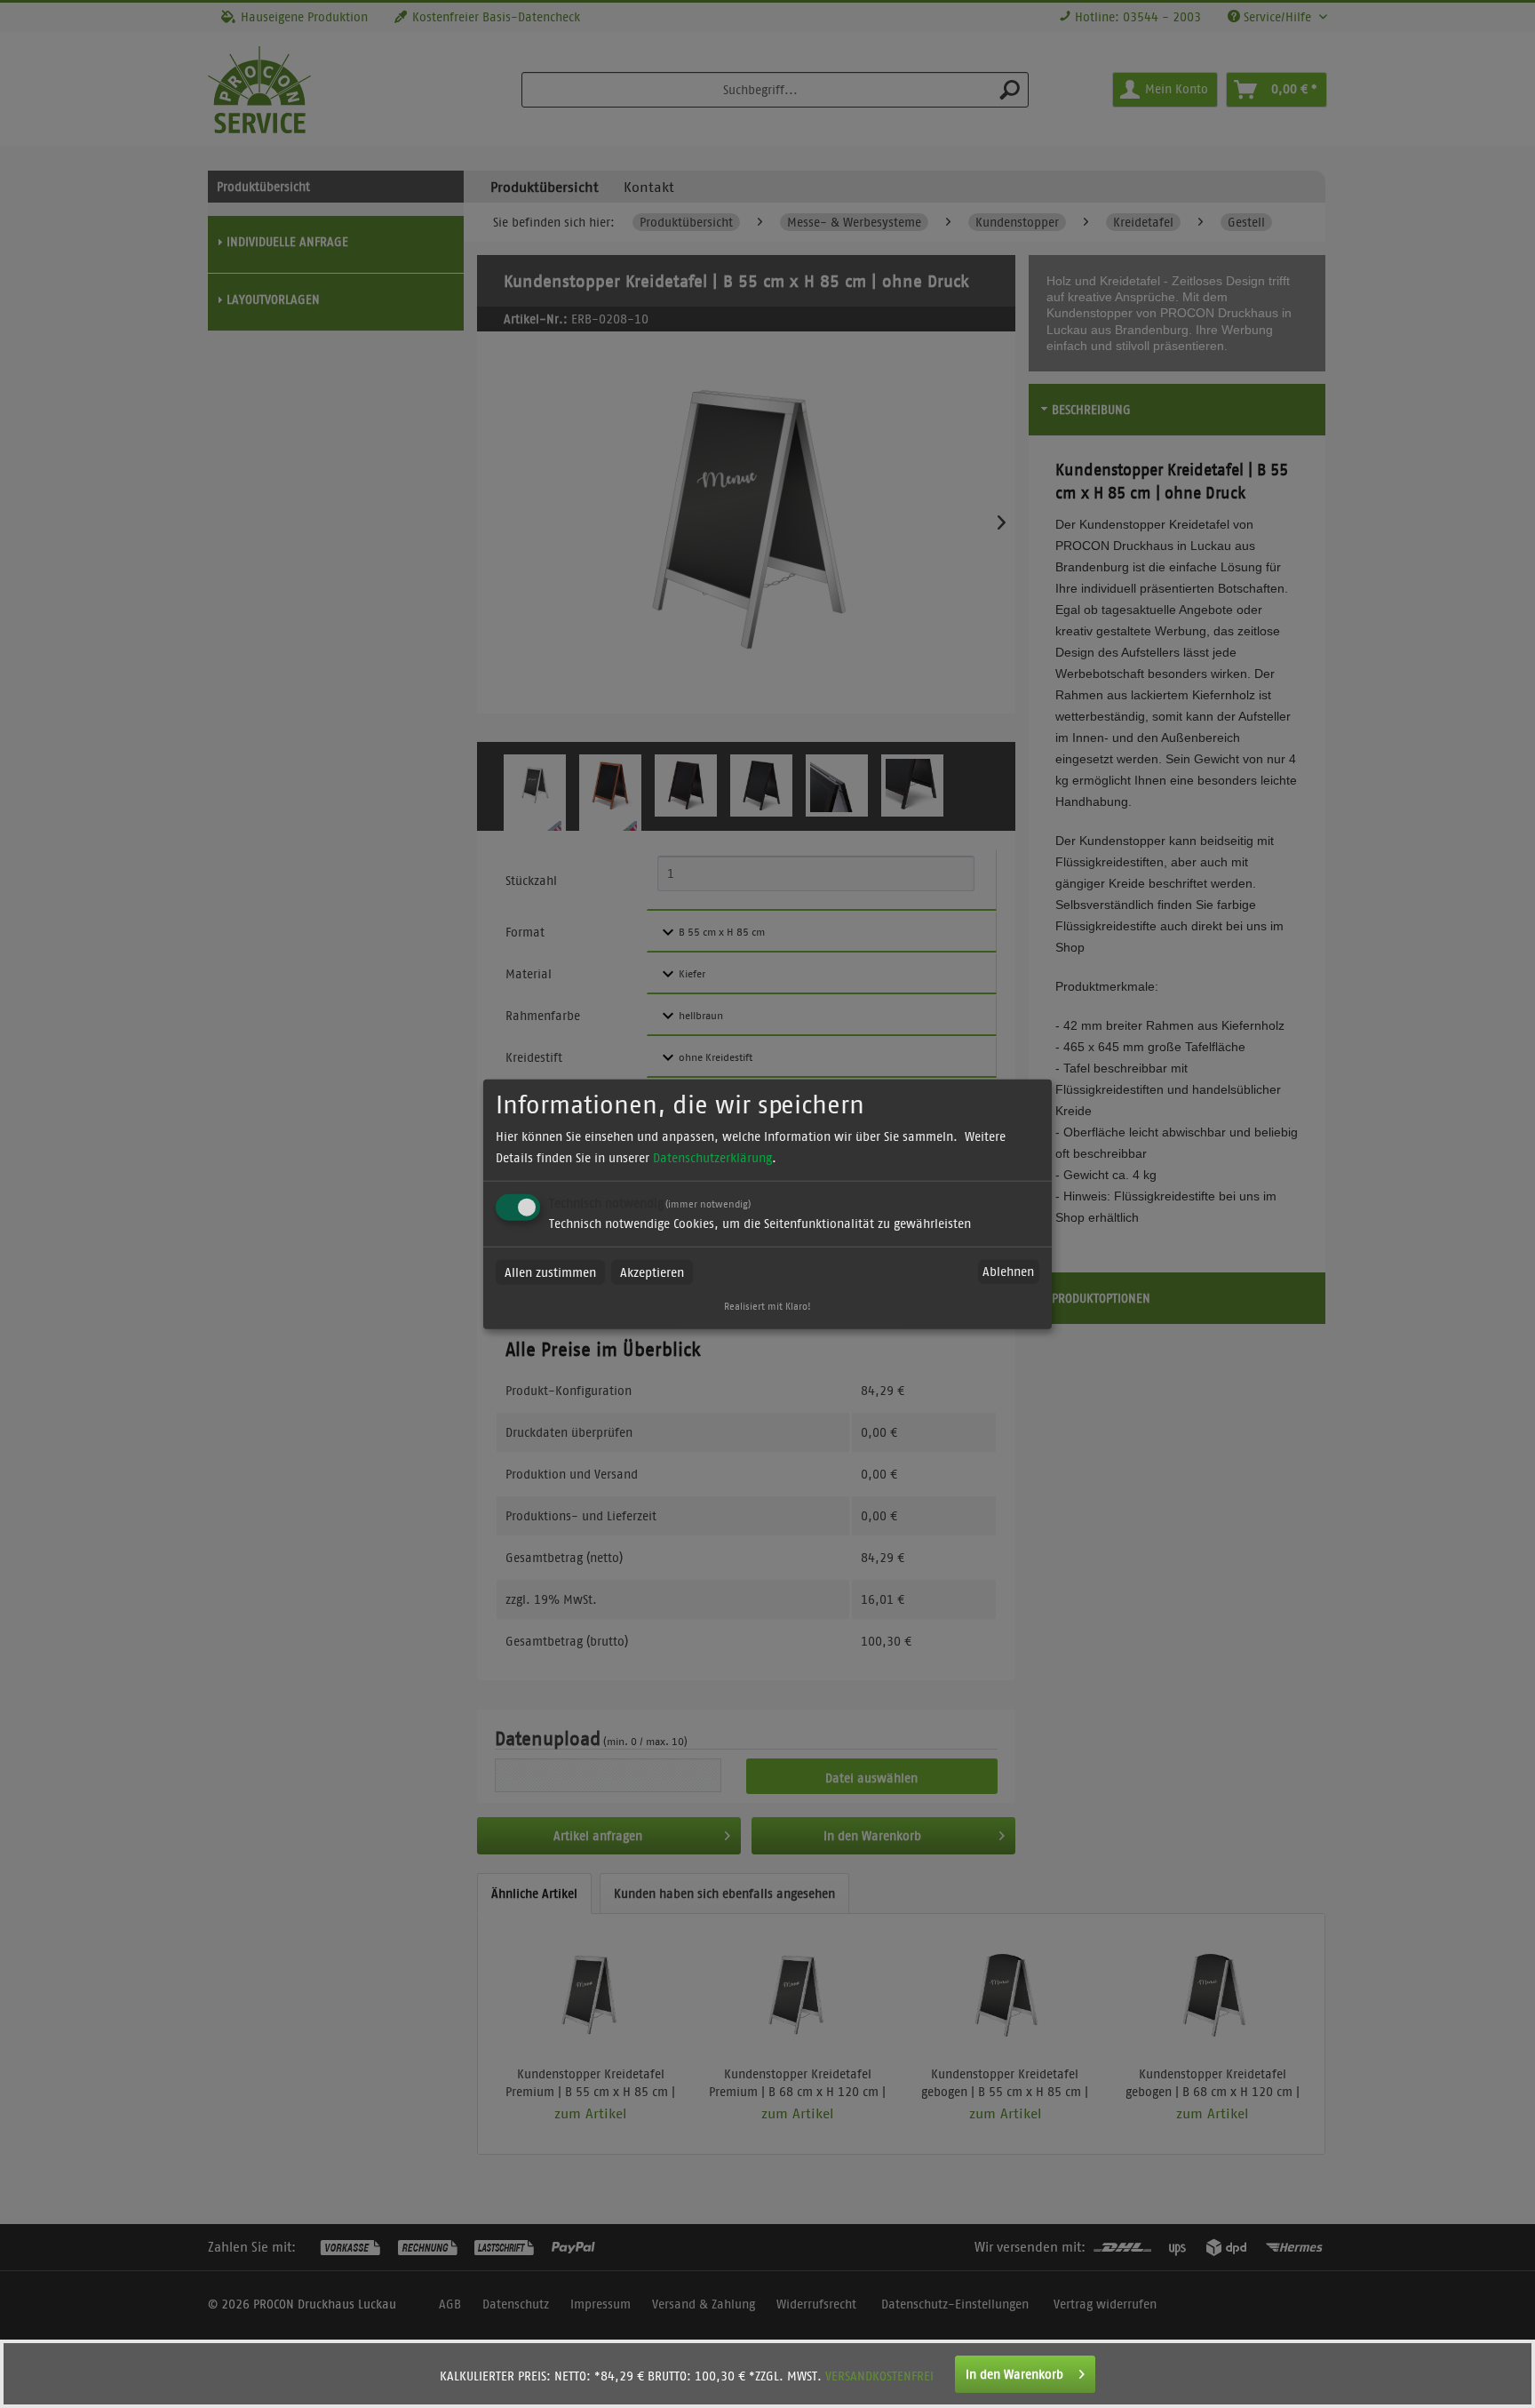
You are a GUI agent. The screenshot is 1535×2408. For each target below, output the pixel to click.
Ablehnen (1008, 1272)
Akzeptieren (652, 1272)
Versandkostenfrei (879, 2376)
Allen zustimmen (550, 1272)
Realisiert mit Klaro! (767, 1305)
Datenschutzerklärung (712, 1157)
